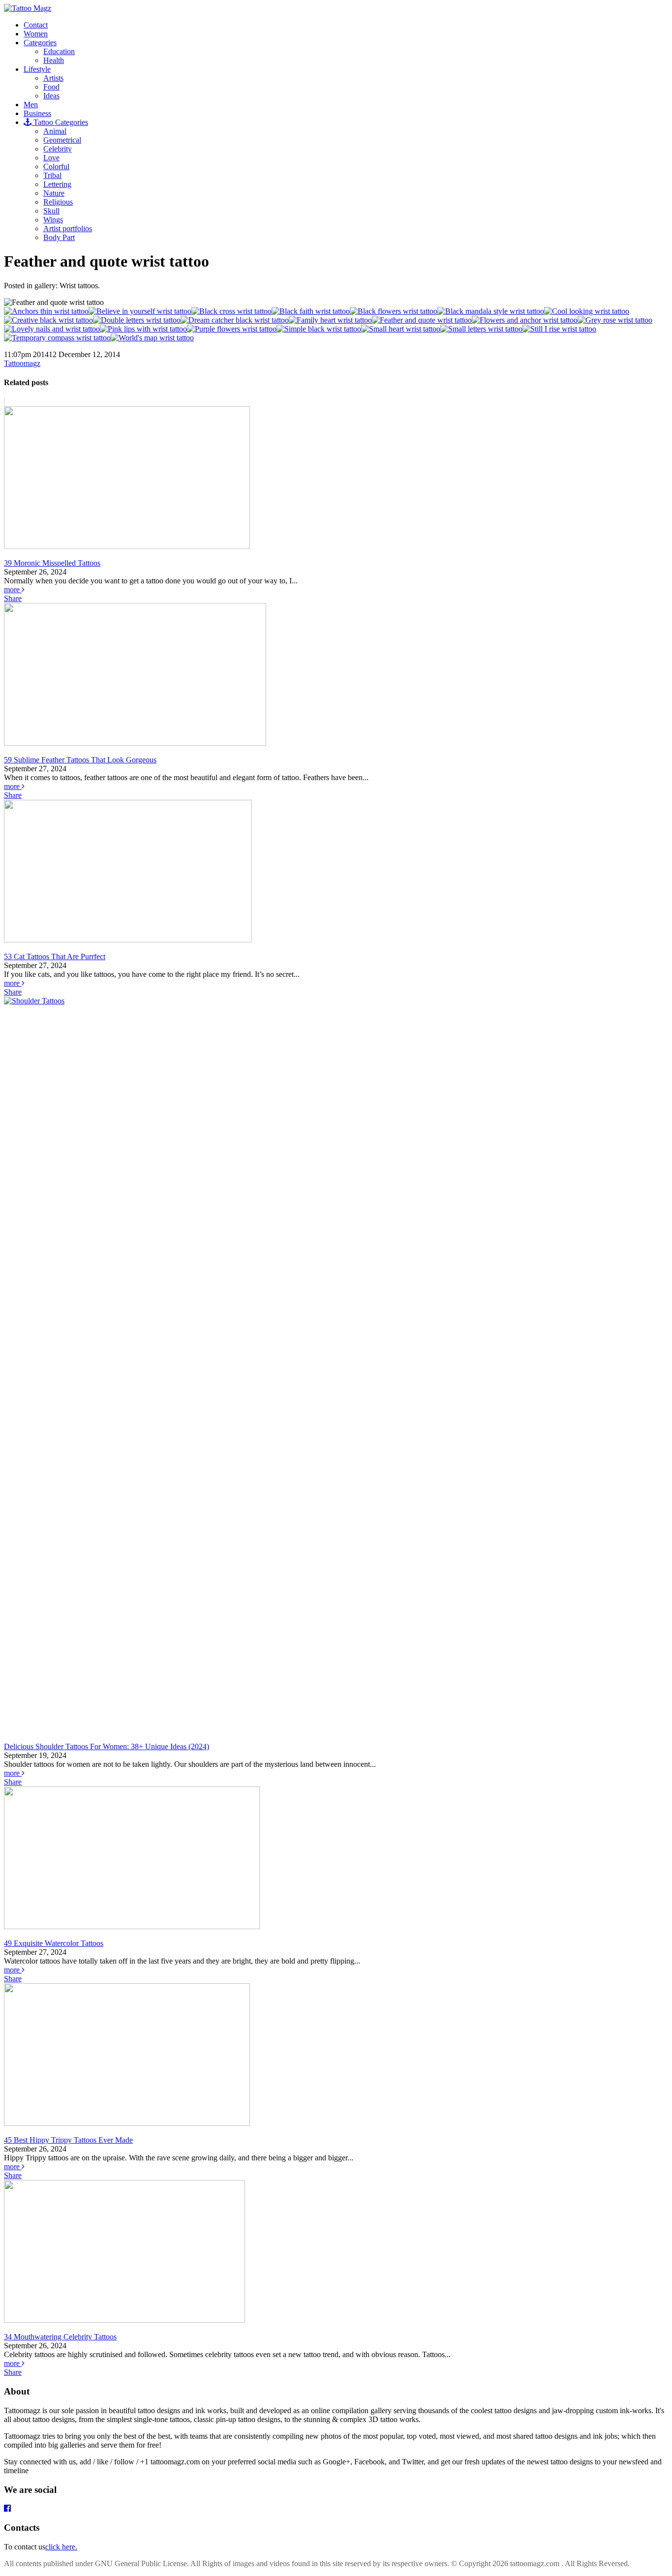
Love (51, 158)
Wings (53, 220)
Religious (58, 202)
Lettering (57, 184)
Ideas (51, 96)
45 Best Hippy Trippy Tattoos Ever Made (68, 2140)
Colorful (56, 167)
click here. (61, 2547)
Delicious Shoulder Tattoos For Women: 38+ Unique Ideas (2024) (107, 1746)
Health (54, 60)
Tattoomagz (22, 363)
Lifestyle (37, 69)
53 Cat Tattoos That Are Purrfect (55, 956)
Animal (55, 131)
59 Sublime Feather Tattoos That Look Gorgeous (80, 760)
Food (51, 87)
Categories (40, 43)
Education (59, 51)
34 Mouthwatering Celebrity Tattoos (60, 2337)
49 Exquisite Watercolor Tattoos (54, 1943)
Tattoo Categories (60, 122)
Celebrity (58, 149)
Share (13, 598)
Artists (53, 78)
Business (37, 113)
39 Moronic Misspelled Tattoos (52, 563)
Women (36, 34)
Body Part (59, 237)
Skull (51, 211)
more (13, 590)
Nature (54, 193)
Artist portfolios (68, 228)
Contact (36, 25)
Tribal (52, 175)
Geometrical (62, 140)
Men (31, 105)
